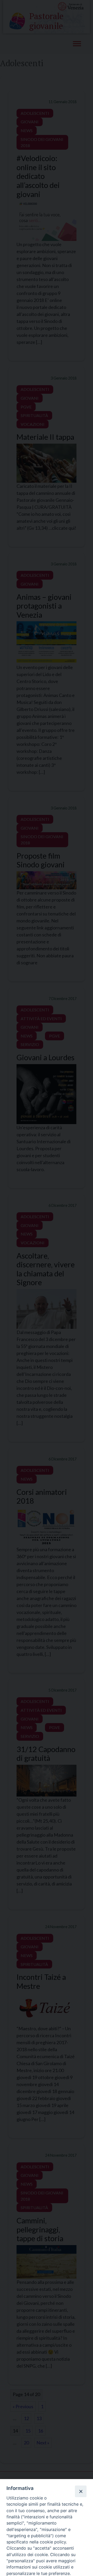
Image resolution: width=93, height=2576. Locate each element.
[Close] (81, 2491)
